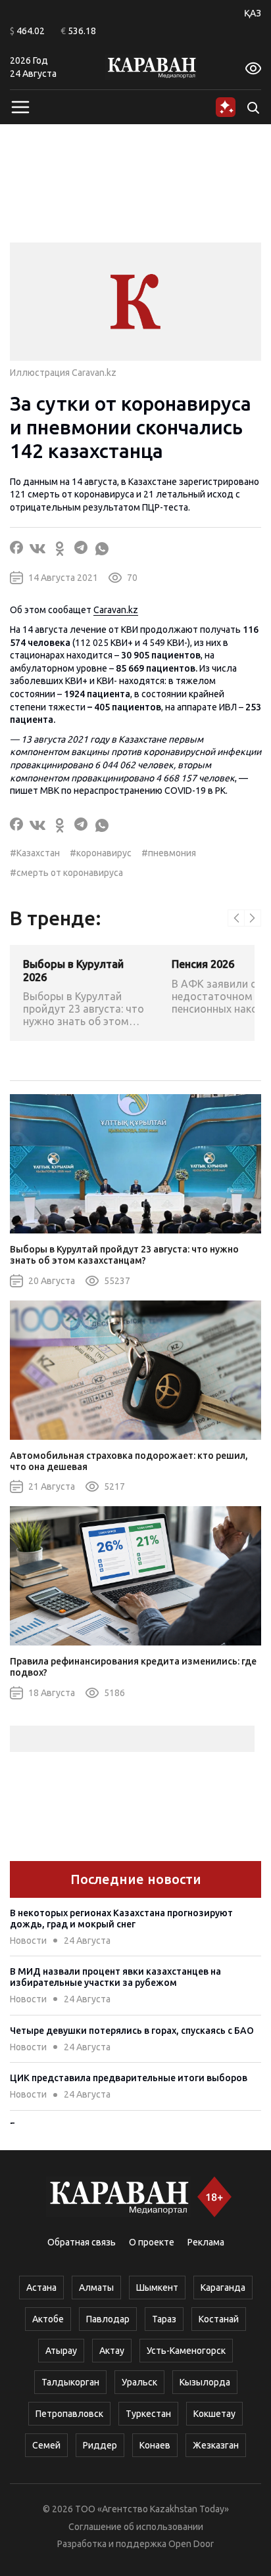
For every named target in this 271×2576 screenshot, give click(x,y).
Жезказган (216, 2445)
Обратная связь (82, 2242)
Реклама (206, 2242)
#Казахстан (35, 853)
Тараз (164, 2319)
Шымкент (157, 2288)
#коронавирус (101, 853)
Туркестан (148, 2414)
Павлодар (108, 2319)
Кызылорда (205, 2382)
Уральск (139, 2382)
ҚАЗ (253, 13)
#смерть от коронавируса (66, 873)
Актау (112, 2351)
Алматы (96, 2288)
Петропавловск (69, 2414)
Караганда (223, 2288)
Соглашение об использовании (136, 2527)
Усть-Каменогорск (186, 2351)
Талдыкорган (70, 2382)
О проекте (152, 2242)
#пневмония (169, 853)
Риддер (100, 2445)
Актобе (48, 2319)
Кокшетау (214, 2414)
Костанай (219, 2319)
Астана (41, 2288)
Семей (46, 2445)
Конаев (155, 2445)
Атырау (61, 2351)
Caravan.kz (116, 610)
